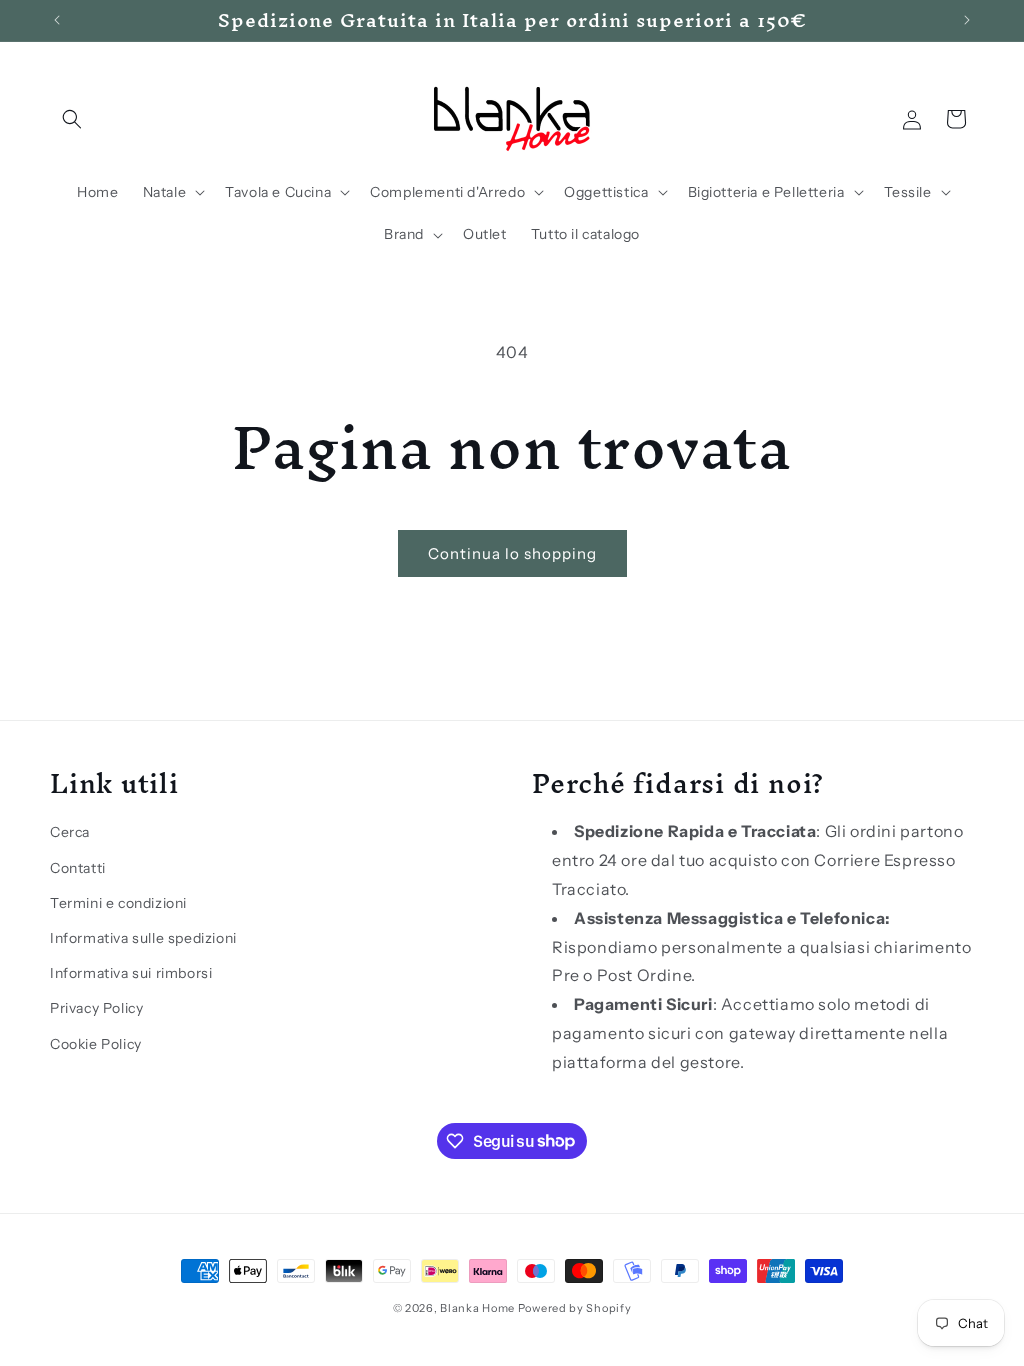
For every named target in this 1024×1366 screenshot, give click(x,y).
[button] (72, 119)
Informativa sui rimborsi (131, 973)
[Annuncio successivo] (967, 20)
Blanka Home (477, 1308)
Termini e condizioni (118, 903)
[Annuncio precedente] (57, 20)
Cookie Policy (96, 1044)
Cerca (70, 832)
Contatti (78, 868)
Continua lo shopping (512, 553)
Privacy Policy (96, 1008)
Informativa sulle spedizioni (143, 938)
